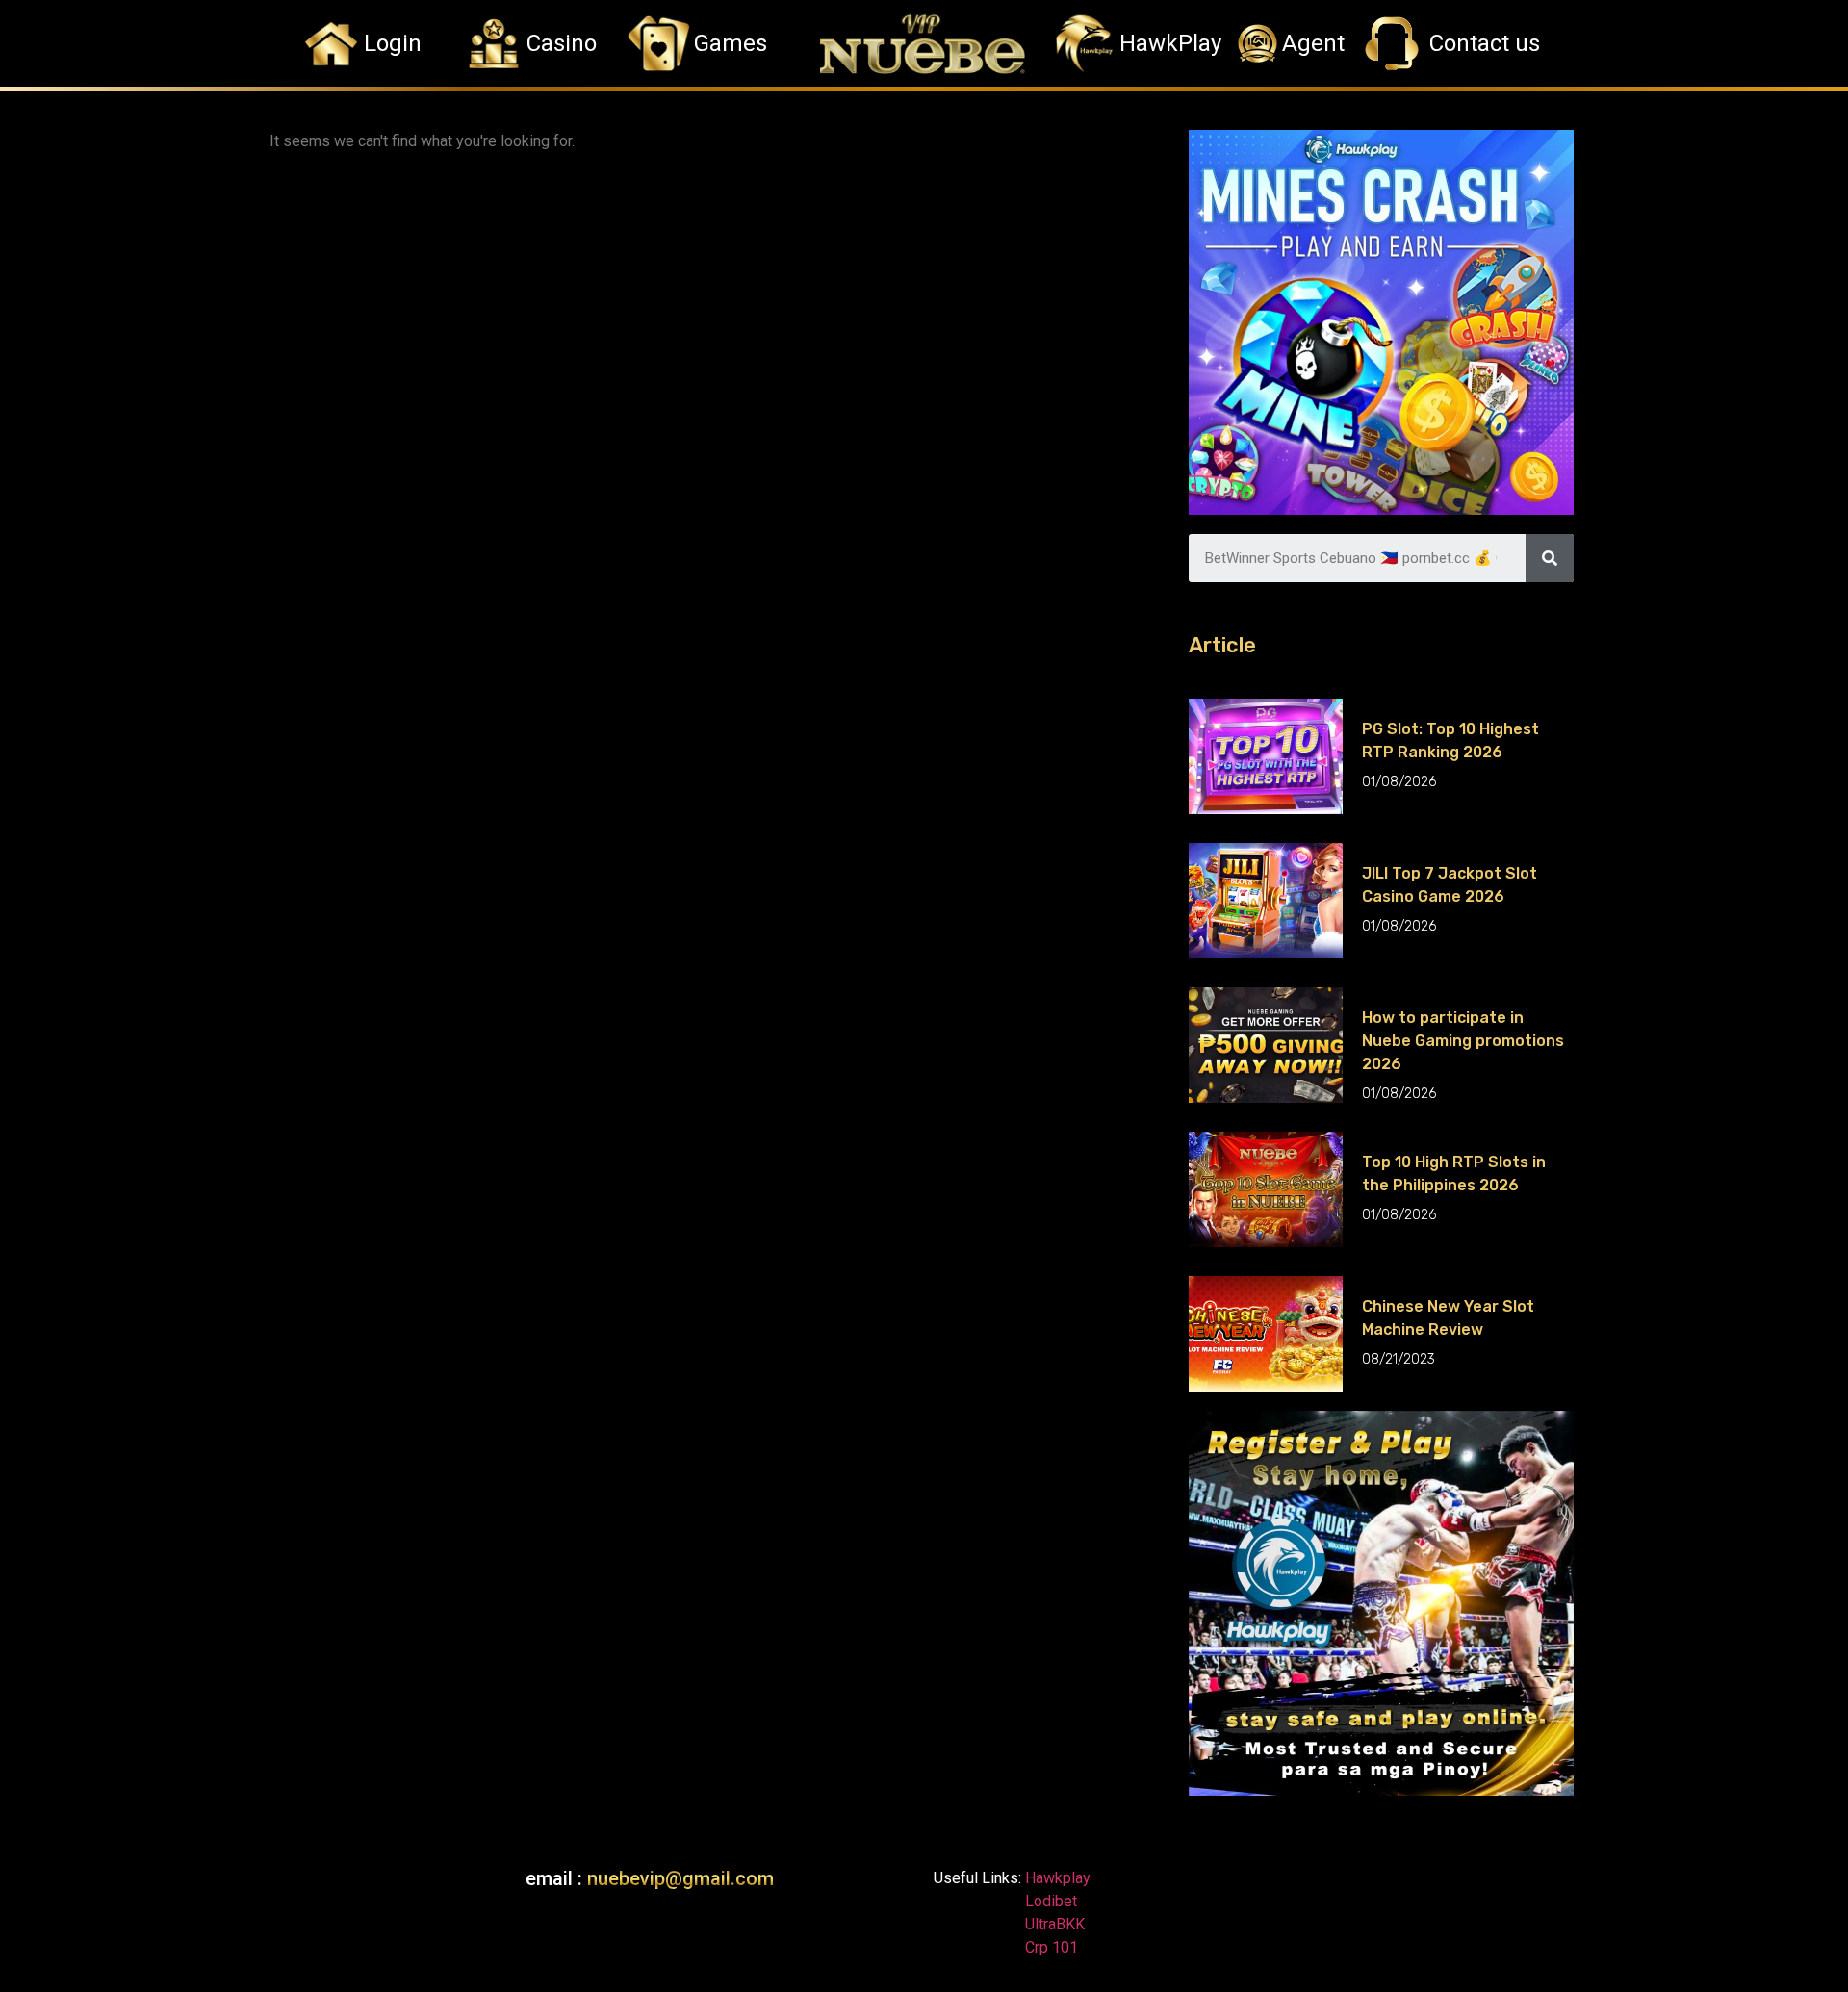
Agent (1313, 43)
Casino (562, 43)
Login (393, 43)
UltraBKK (1053, 1924)
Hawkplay (1056, 1878)
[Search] (1550, 558)
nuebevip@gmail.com (680, 1878)
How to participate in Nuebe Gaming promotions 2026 (1463, 1041)
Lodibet (1051, 1901)
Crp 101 (1050, 1947)
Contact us (1485, 43)
